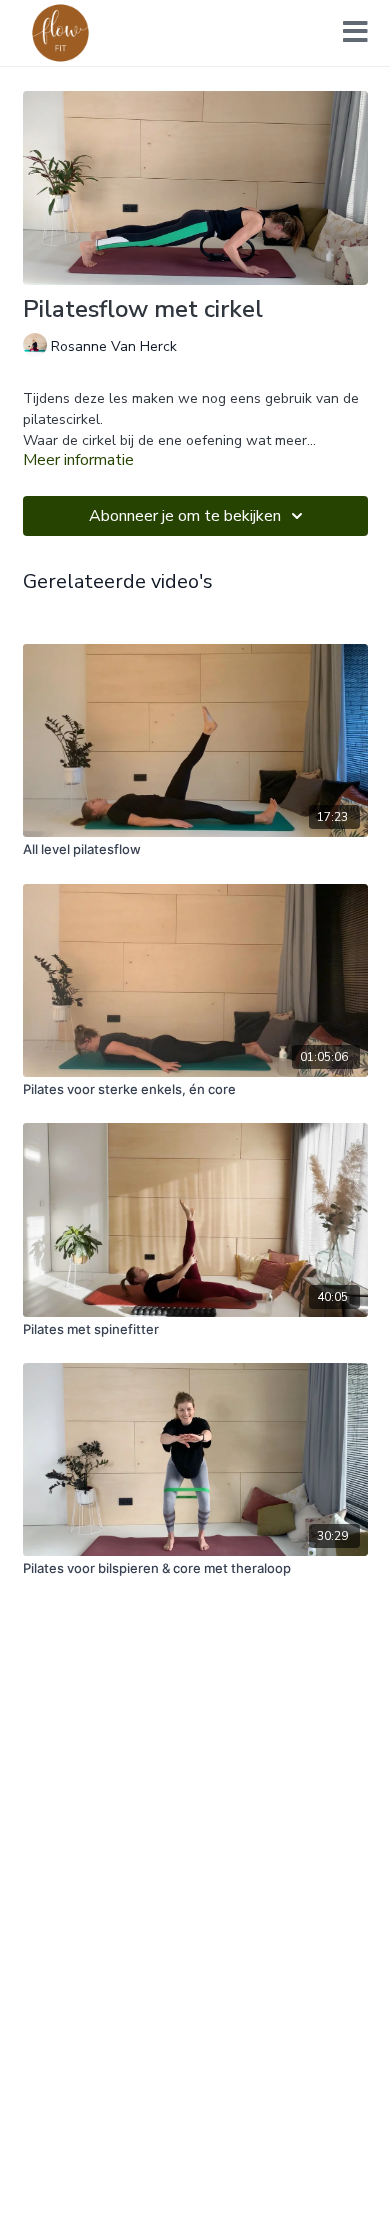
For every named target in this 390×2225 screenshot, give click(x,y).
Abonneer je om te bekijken (185, 516)
